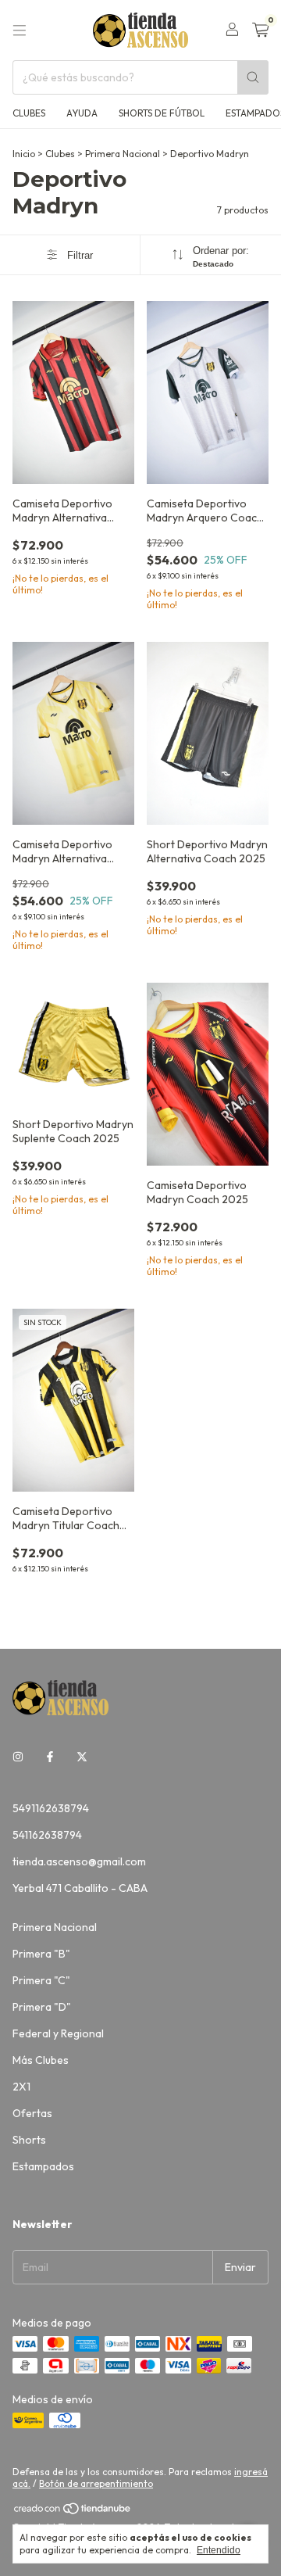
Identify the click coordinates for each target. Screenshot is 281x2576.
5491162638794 (51, 1808)
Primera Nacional (123, 154)
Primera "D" (42, 2007)
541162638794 (47, 1835)
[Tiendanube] (73, 2512)
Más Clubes (41, 2060)
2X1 (21, 2087)
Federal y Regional (58, 2033)
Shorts (29, 2140)
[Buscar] (253, 77)
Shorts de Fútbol (162, 113)
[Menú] (20, 30)
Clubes (29, 113)
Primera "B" (41, 1954)
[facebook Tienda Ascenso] (50, 1757)
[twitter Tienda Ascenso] (82, 1757)
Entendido (219, 2550)
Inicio (24, 154)
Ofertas (32, 2113)
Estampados (43, 2166)
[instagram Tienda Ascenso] (18, 1757)
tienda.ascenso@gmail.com (79, 1861)
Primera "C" (41, 1980)
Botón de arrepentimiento (96, 2483)
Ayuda (82, 113)
